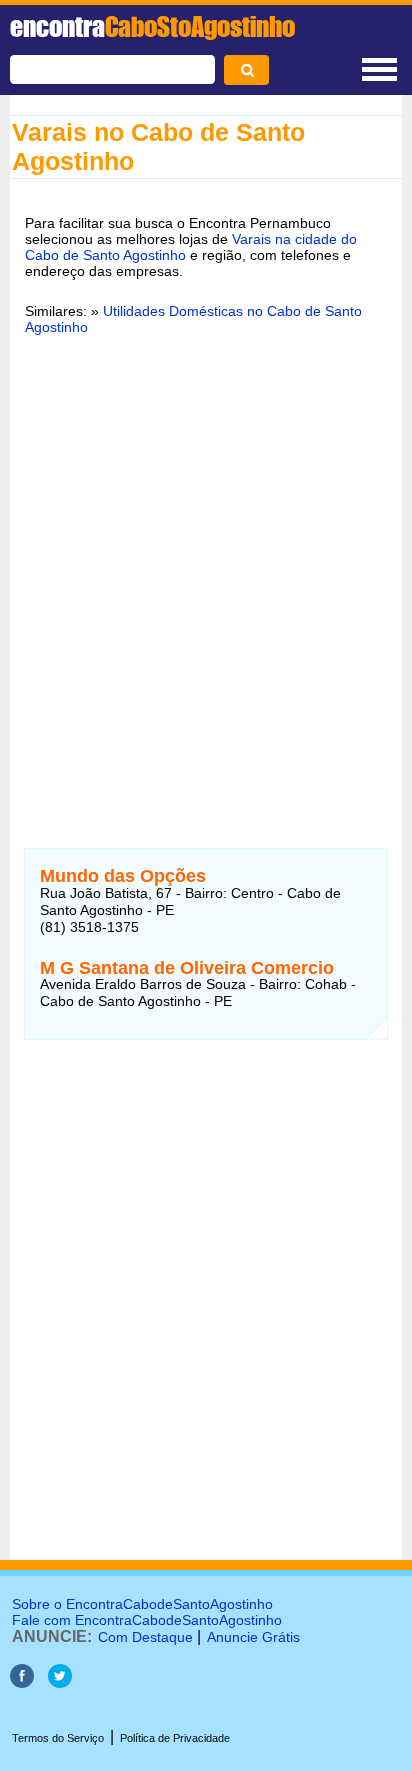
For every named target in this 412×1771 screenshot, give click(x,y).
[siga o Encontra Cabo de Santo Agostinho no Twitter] (60, 1682)
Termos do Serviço (58, 1738)
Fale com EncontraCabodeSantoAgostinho (147, 1620)
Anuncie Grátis (253, 1637)
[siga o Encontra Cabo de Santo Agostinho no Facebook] (22, 1682)
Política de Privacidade (175, 1738)
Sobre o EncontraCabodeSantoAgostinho (142, 1604)
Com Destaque (145, 1637)
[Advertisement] (206, 570)
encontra (152, 26)
